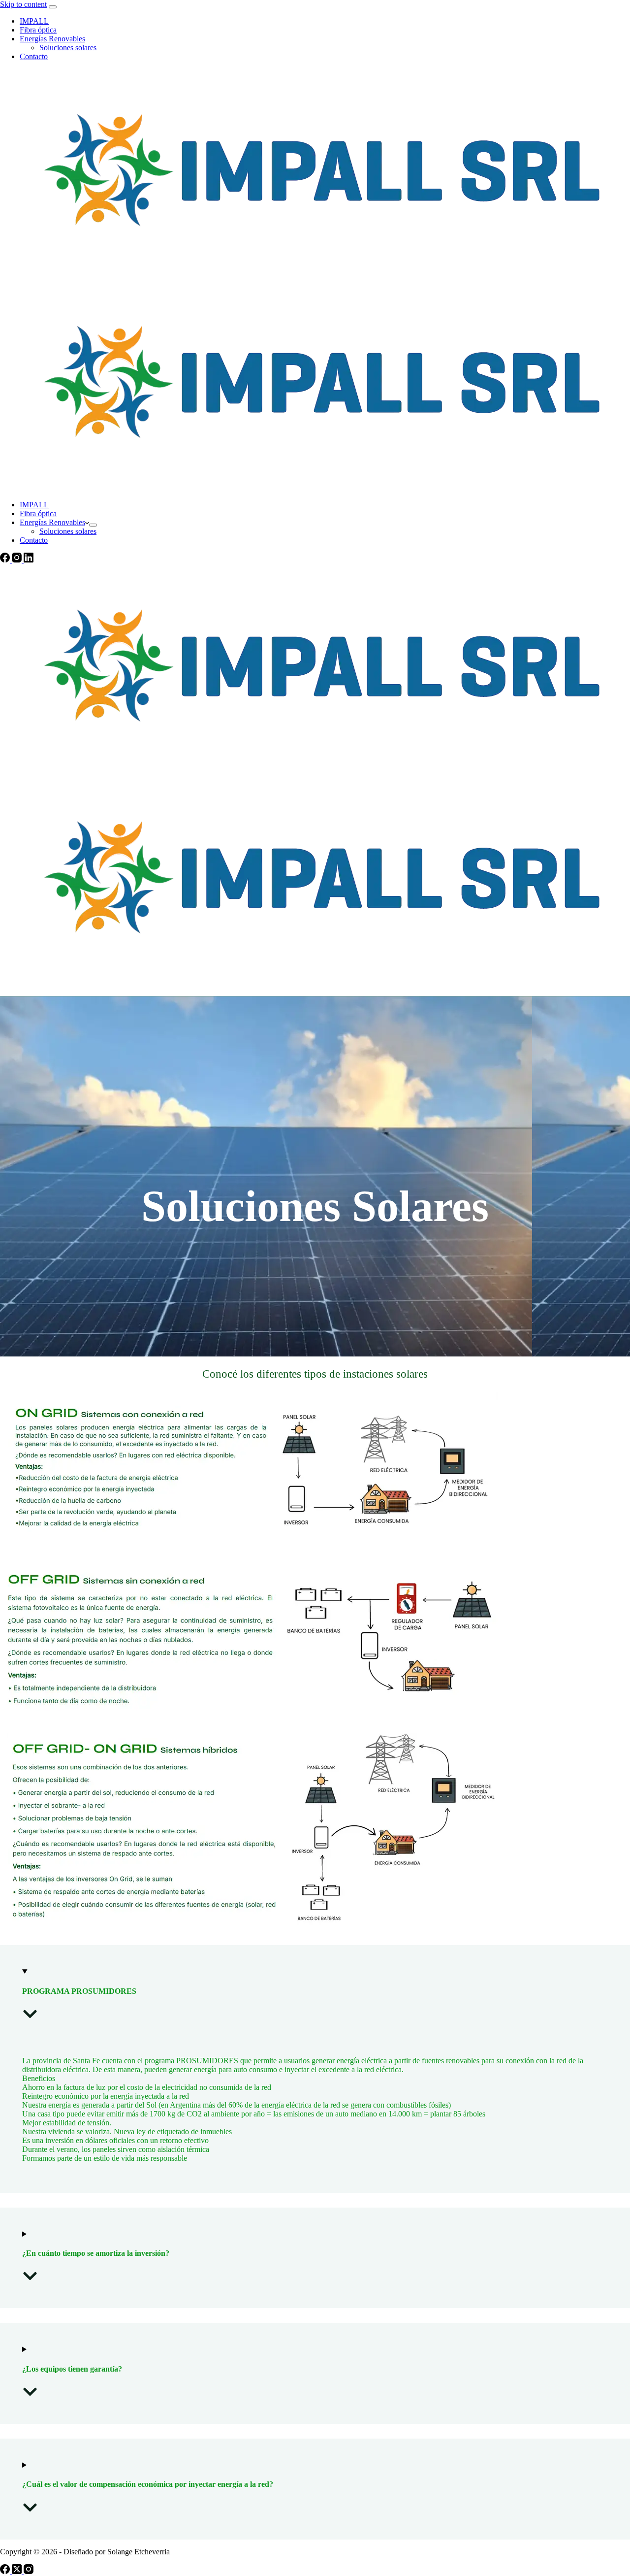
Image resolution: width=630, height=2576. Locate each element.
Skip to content (23, 4)
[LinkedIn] (29, 560)
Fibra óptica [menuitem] (38, 30)
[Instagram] (18, 560)
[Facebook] (6, 560)
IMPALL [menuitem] (34, 21)
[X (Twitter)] (18, 2571)
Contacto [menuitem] (34, 56)
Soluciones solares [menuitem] (68, 48)
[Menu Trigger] (53, 7)
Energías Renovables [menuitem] (52, 39)
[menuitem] (93, 525)
